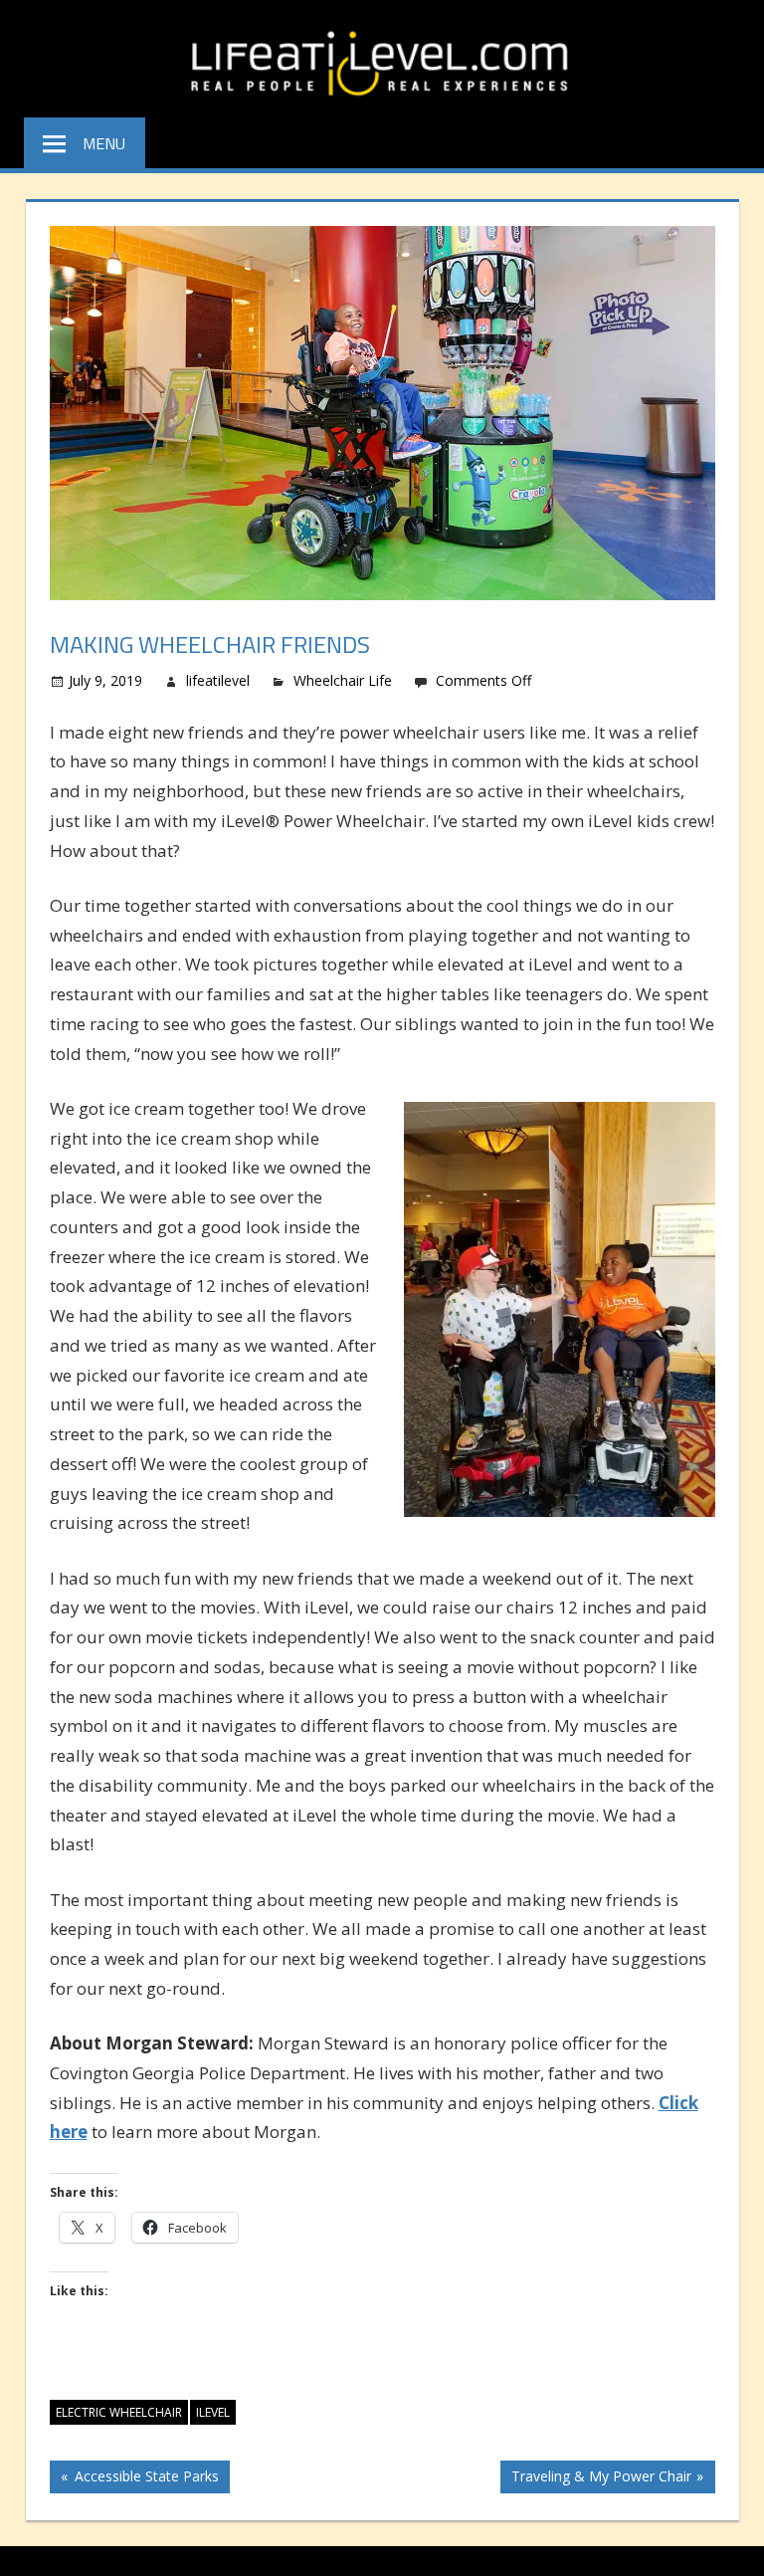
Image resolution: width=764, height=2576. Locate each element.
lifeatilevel (218, 680)
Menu (104, 143)
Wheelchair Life (343, 680)
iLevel (213, 2412)
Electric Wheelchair (119, 2412)
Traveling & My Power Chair (601, 2479)
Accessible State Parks (144, 2479)
